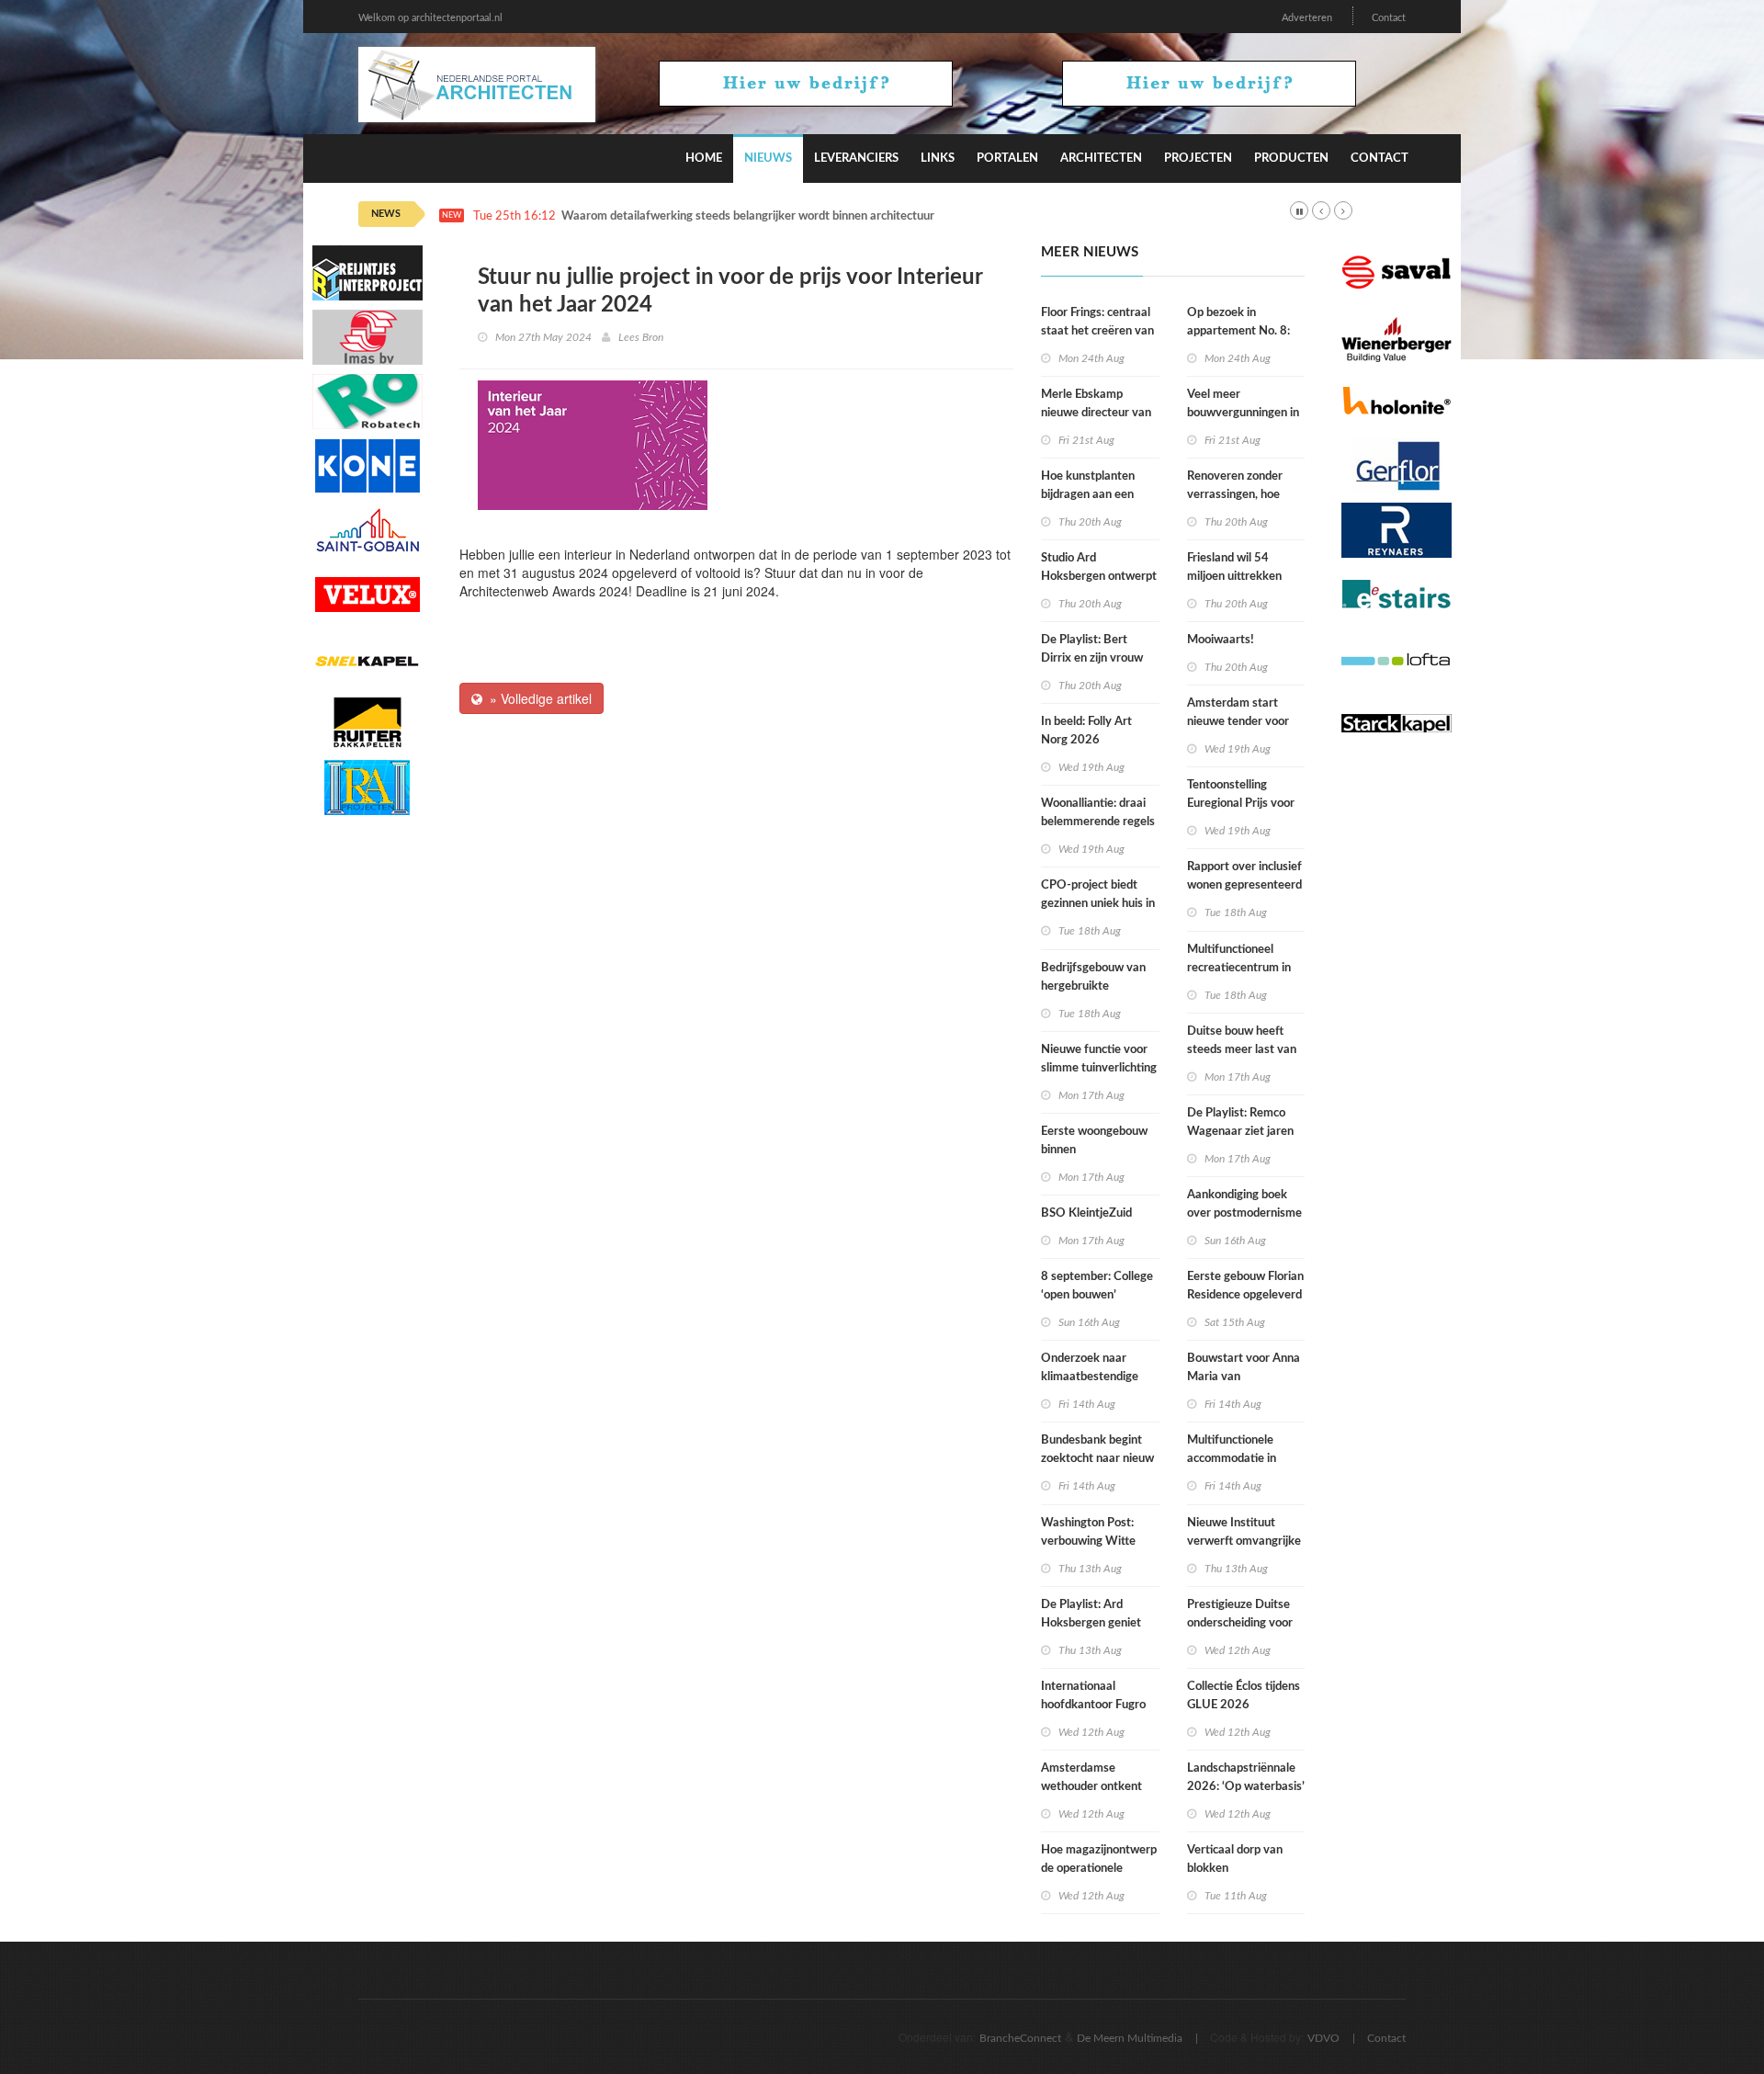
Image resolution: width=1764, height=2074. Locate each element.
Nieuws (768, 159)
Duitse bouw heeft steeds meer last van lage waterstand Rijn (1242, 1050)
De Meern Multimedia (1130, 2038)
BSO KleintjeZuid (1086, 1213)
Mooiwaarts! (1221, 640)
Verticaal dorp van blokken (1235, 1859)
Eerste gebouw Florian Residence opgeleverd (1245, 1286)
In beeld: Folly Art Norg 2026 (1086, 731)
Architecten (1101, 159)
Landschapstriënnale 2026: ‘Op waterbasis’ (1246, 1778)
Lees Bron (641, 337)
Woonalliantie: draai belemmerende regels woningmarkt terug (1098, 822)
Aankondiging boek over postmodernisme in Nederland (1244, 1213)
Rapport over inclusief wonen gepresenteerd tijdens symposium (1244, 885)
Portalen (1007, 159)
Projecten (1198, 159)
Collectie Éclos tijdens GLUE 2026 (1244, 1696)
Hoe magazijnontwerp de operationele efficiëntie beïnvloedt (1099, 1869)
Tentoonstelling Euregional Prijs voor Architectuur (1241, 804)
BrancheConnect (1020, 2038)
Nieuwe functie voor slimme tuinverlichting (1099, 1059)
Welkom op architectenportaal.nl (430, 18)
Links (938, 159)
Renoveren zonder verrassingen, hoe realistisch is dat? (1235, 495)
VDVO (1323, 2038)
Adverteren (1307, 18)
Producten (1291, 159)
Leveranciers (856, 159)
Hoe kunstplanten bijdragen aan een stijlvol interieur (1088, 495)
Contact (1389, 18)
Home (704, 159)
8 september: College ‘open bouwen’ (1097, 1286)
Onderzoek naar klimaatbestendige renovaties (1090, 1377)
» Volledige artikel (537, 698)
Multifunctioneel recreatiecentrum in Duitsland (1239, 968)
